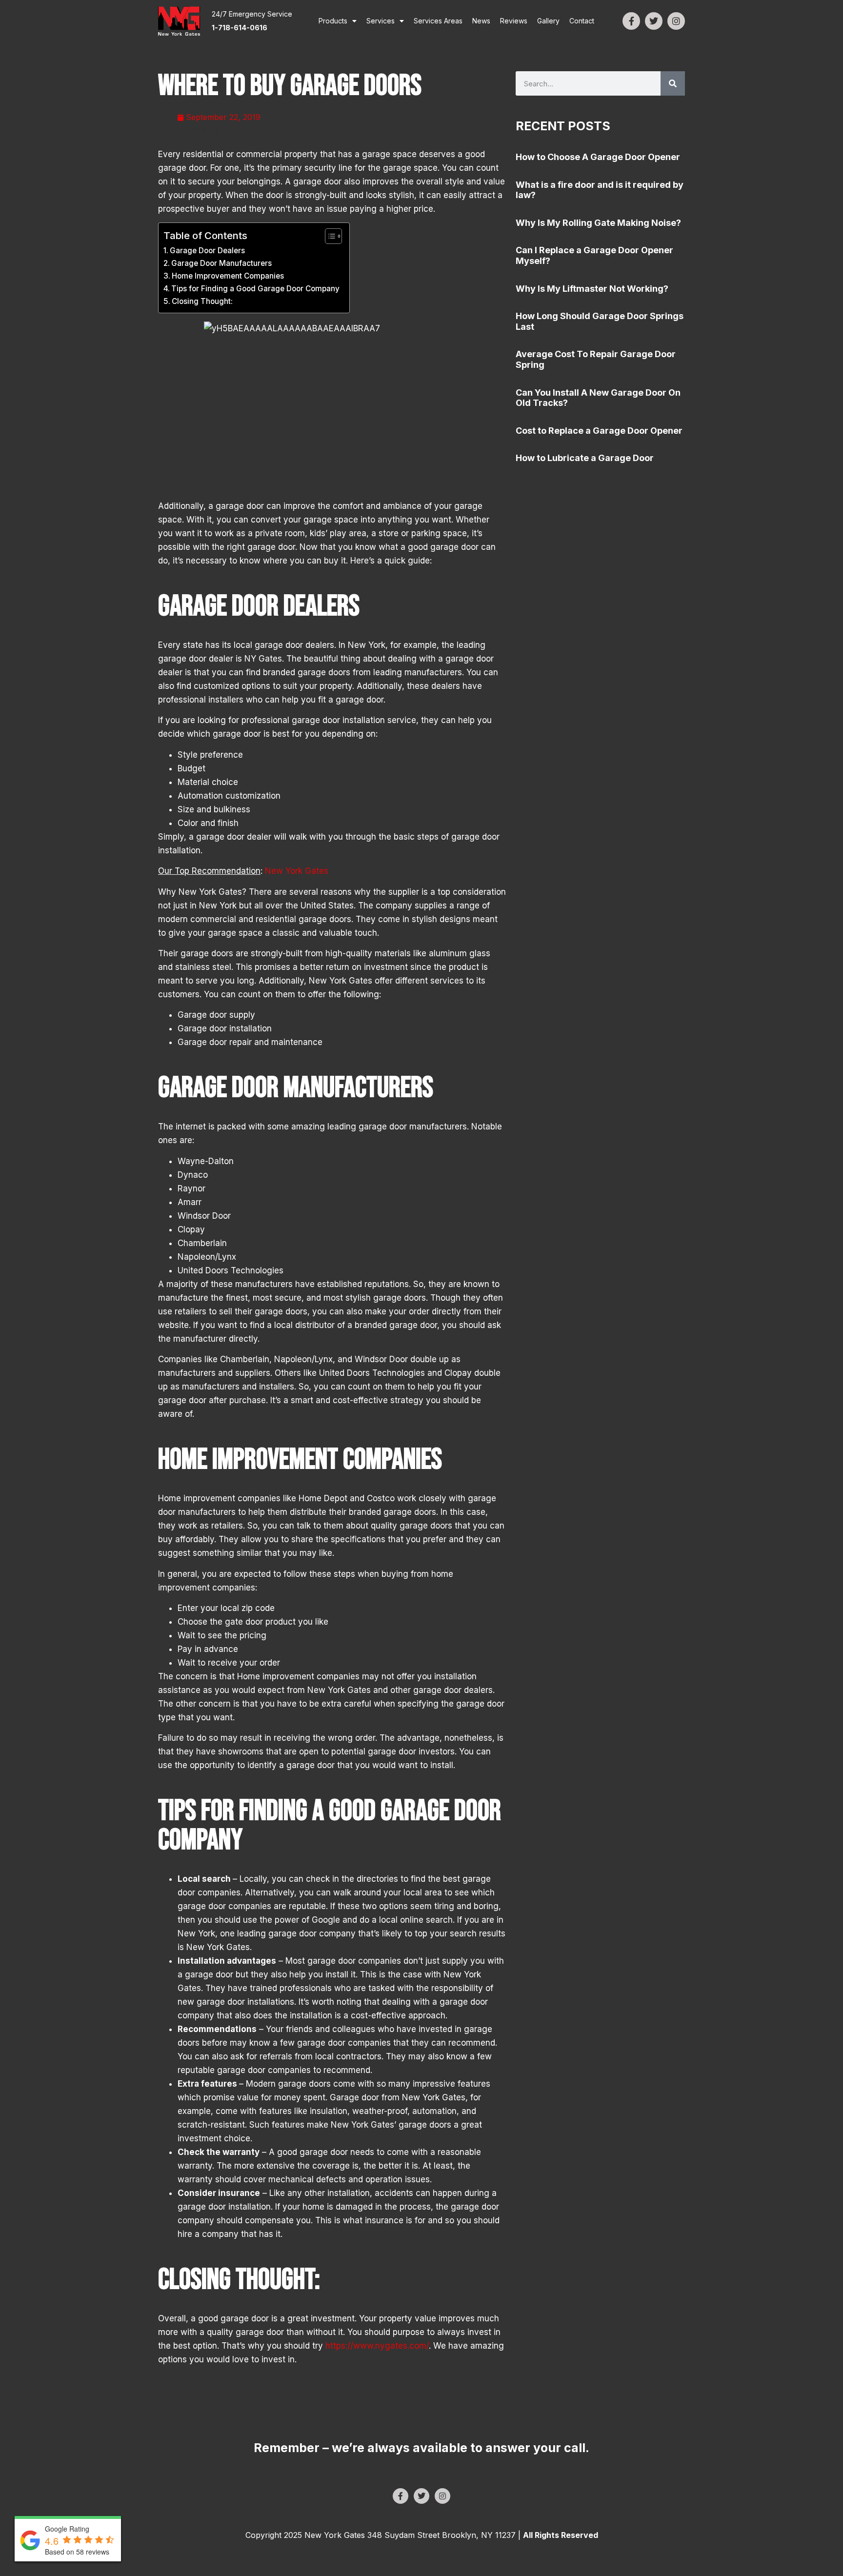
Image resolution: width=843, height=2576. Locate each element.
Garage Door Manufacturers (221, 263)
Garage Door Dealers (207, 251)
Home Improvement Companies (228, 276)
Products (333, 21)
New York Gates (295, 871)
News (481, 21)
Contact (582, 21)
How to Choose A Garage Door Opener (598, 157)
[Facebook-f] (631, 21)
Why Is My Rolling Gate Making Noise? (598, 223)
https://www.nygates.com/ (377, 2346)
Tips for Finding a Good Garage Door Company (255, 289)
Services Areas (438, 21)
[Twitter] (654, 21)
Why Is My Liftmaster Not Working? (592, 289)
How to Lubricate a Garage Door (585, 458)
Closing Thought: (202, 301)
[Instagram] (676, 21)
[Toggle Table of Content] (329, 236)
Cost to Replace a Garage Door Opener (599, 431)
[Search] (673, 83)
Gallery (548, 21)
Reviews (514, 21)
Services (381, 21)
